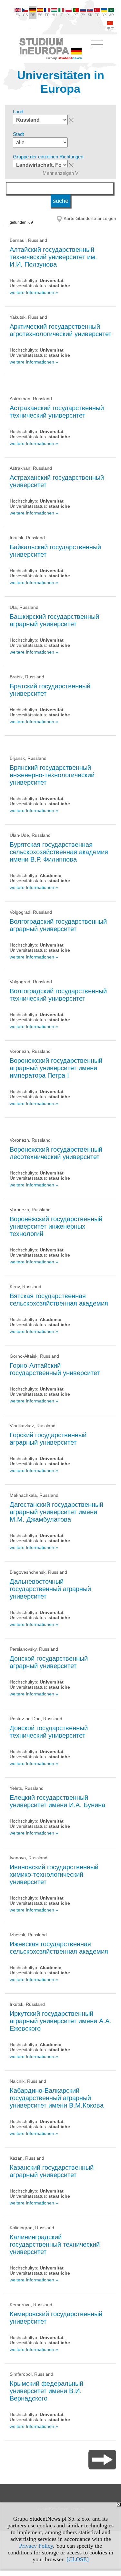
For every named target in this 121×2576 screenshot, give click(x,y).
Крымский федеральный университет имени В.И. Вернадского (46, 2391)
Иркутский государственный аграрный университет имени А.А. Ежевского (60, 2021)
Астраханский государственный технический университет (57, 412)
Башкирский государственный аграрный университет (54, 620)
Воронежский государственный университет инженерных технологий (56, 1226)
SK (90, 15)
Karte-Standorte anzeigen (90, 218)
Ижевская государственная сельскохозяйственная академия (59, 1948)
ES (40, 15)
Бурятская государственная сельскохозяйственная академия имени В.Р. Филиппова (59, 852)
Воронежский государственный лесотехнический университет (56, 1153)
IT (61, 15)
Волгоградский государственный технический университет (58, 995)
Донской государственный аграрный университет (49, 1662)
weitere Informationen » (34, 292)
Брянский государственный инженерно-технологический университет (52, 775)
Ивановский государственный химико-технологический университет (54, 1874)
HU (54, 15)
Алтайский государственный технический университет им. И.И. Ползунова (53, 257)
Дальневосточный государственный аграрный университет (50, 1589)
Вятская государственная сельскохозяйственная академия (59, 1300)
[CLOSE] (78, 2559)
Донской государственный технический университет (49, 1732)
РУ (83, 15)
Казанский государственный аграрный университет (52, 2171)
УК (104, 15)
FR (47, 15)
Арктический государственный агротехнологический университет (60, 330)
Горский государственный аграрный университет (48, 1439)
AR (111, 15)
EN (18, 15)
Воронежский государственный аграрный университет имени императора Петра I (56, 1068)
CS (25, 15)
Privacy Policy (36, 2546)
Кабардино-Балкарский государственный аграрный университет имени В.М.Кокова (57, 2098)
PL (69, 15)
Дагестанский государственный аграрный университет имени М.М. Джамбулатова (56, 1512)
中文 (111, 28)
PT (76, 15)
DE (33, 15)
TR (97, 15)
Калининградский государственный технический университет (55, 2244)
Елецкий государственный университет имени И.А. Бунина (57, 1801)
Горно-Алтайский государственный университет (55, 1369)
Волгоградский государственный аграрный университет (58, 925)
